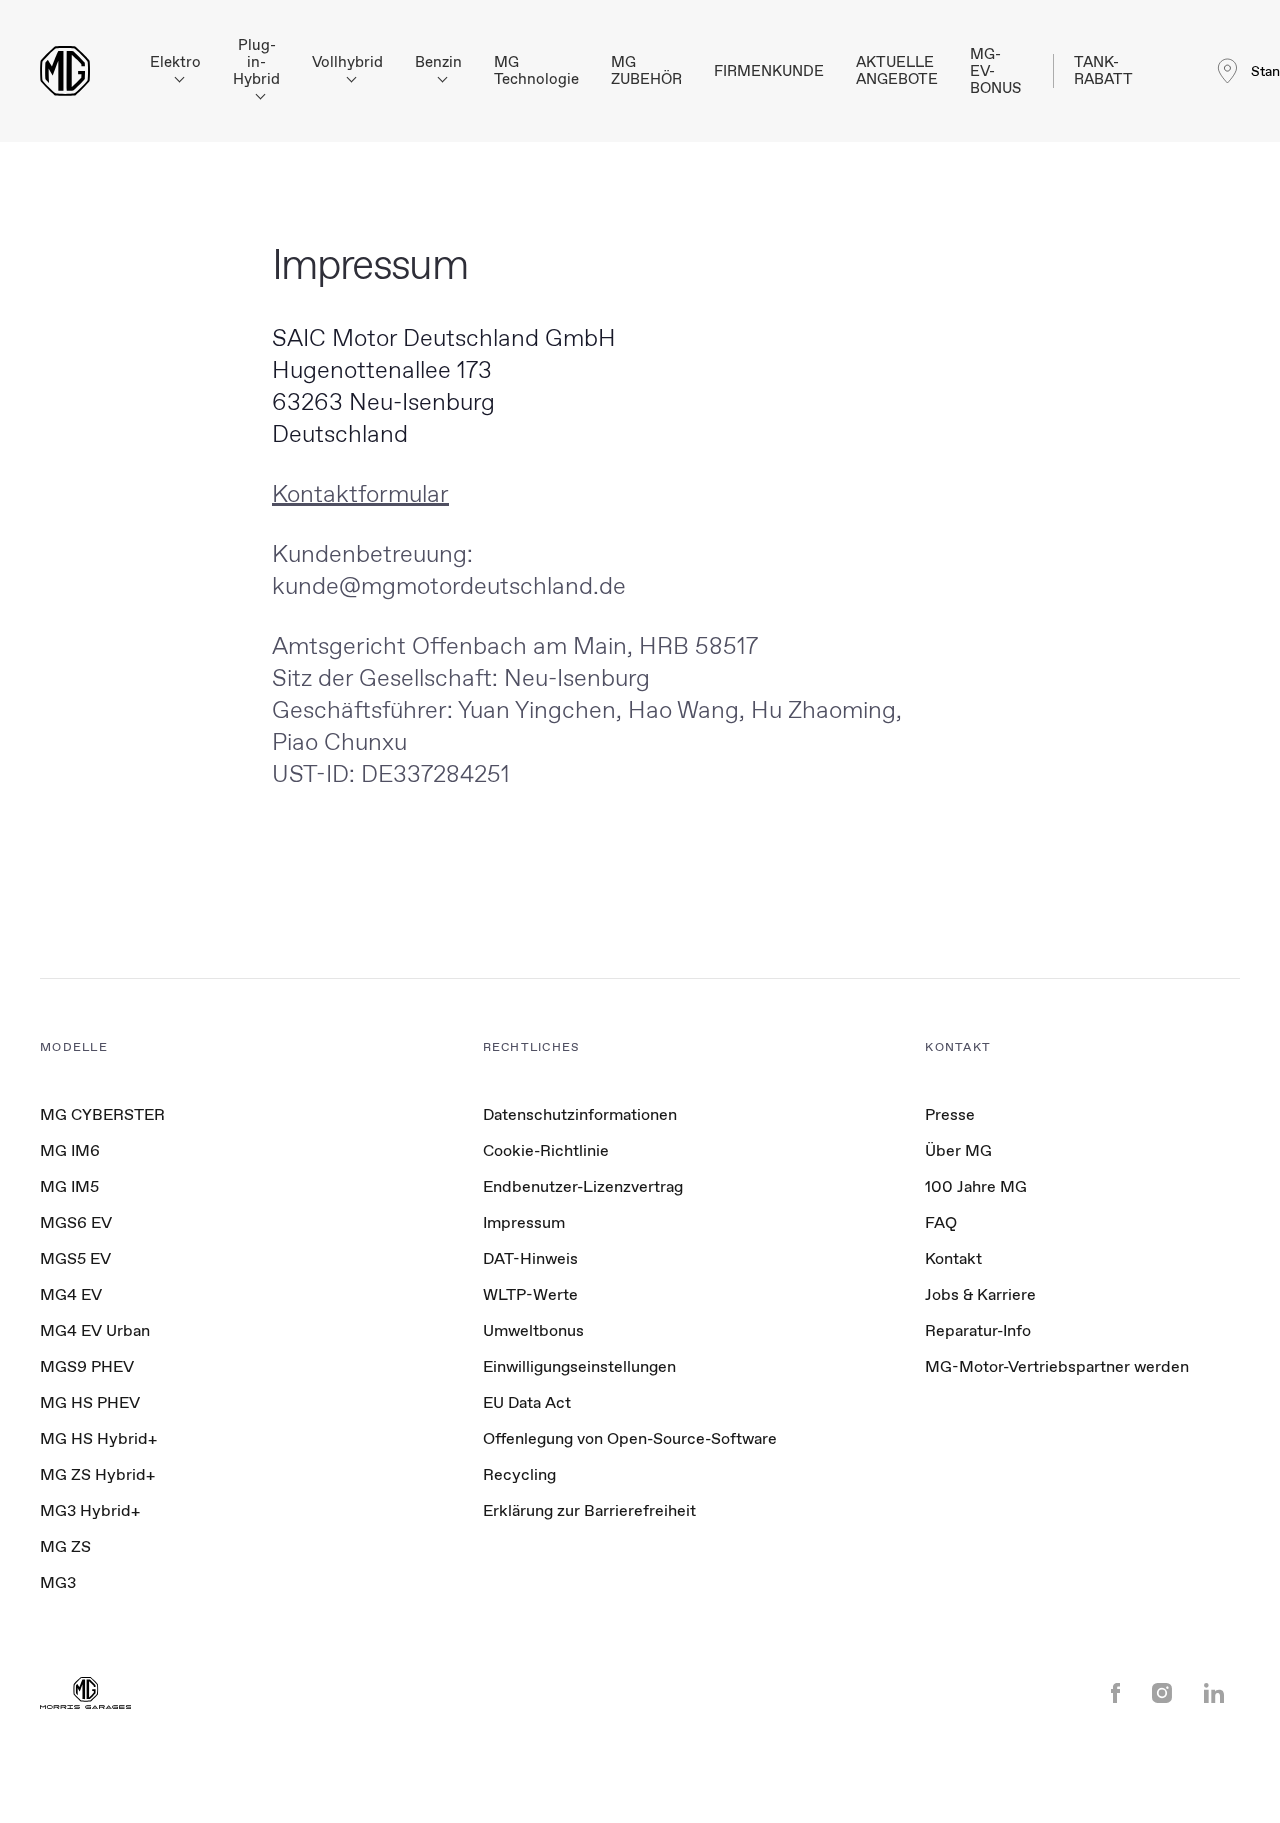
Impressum (524, 1222)
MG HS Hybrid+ (98, 1438)
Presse (950, 1114)
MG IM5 (69, 1186)
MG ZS (65, 1546)
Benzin (438, 62)
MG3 (58, 1582)
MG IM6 (70, 1150)
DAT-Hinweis (530, 1258)
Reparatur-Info (978, 1330)
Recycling (519, 1474)
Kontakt (953, 1258)
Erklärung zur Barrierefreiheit (589, 1510)
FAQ (941, 1222)
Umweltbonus (533, 1330)
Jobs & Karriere (980, 1294)
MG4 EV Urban (95, 1330)
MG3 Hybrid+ (90, 1510)
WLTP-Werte (530, 1294)
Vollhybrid (347, 62)
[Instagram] (1162, 1695)
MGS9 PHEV (87, 1366)
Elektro (175, 62)
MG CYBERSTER (102, 1114)
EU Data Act (527, 1402)
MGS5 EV (75, 1258)
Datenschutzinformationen (580, 1114)
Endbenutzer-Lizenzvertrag (583, 1186)
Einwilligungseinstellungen (579, 1367)
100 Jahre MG (976, 1186)
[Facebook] (1115, 1695)
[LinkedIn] (1214, 1695)
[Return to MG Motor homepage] (65, 71)
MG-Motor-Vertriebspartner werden (1057, 1366)
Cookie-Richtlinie (546, 1150)
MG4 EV (71, 1294)
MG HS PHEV (90, 1402)
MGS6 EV (76, 1222)
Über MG (958, 1150)
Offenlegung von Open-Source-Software (630, 1438)
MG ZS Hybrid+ (97, 1474)
